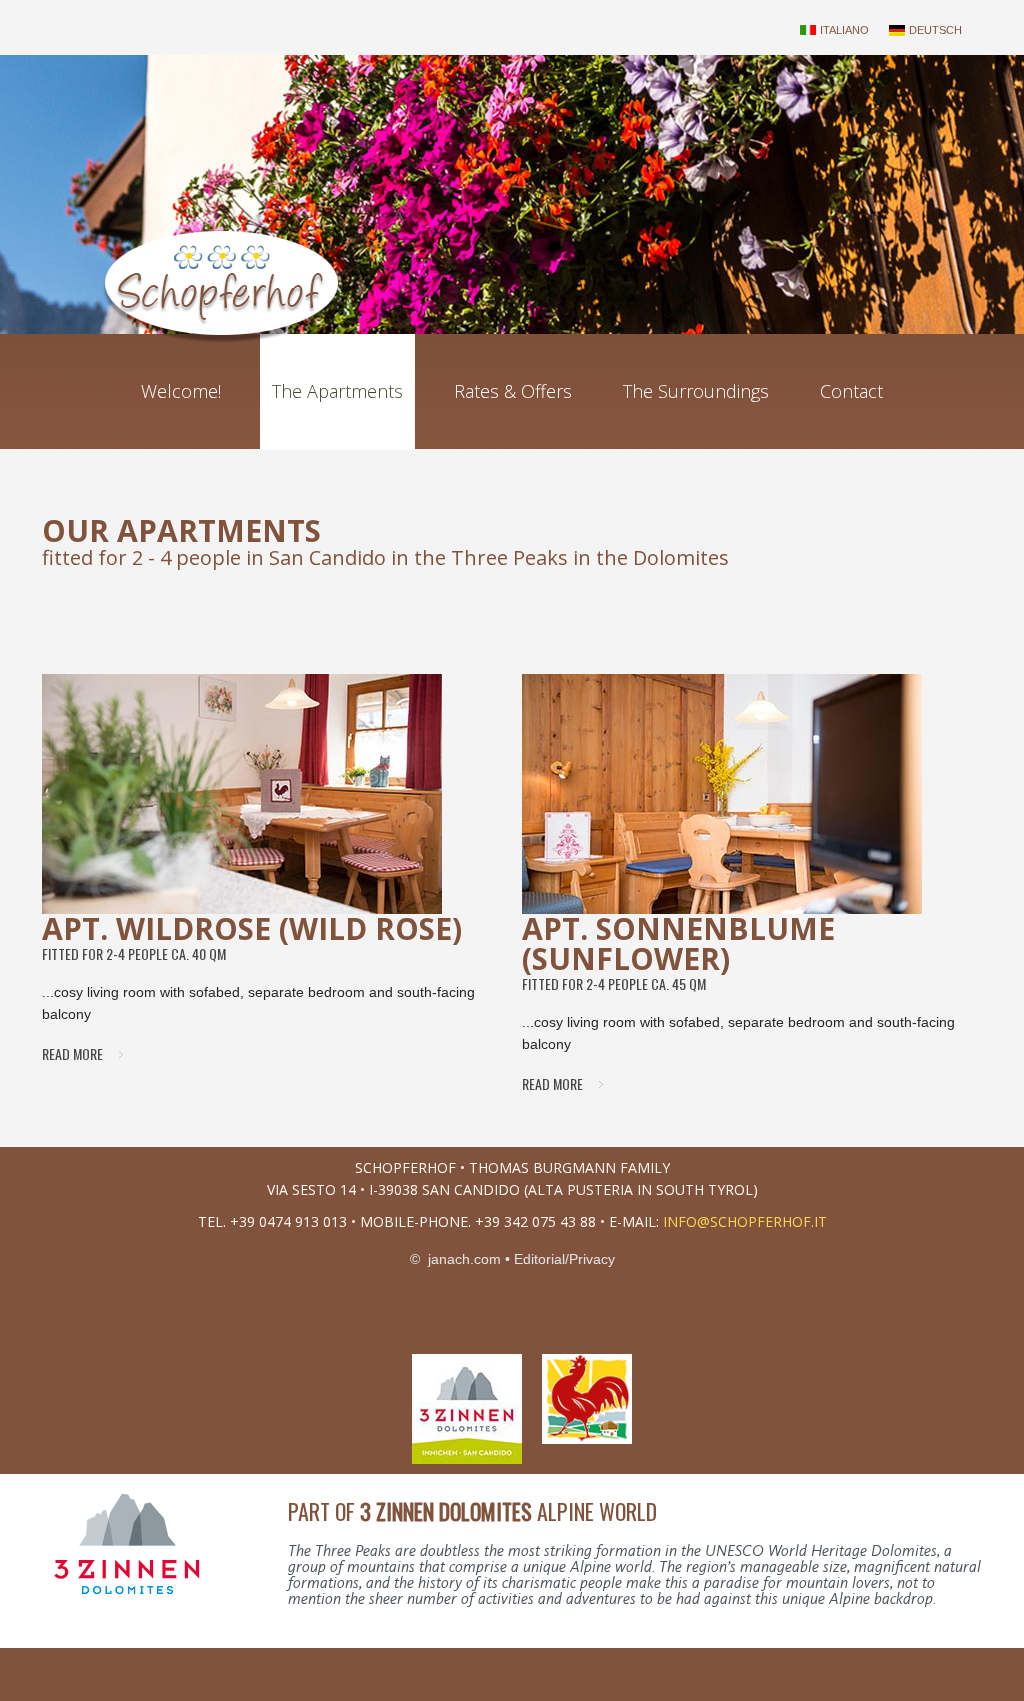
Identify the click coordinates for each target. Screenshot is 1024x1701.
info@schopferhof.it (745, 1221)
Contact (851, 391)
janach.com (462, 1259)
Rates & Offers (513, 391)
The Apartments (337, 391)
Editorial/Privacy (564, 1259)
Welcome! (181, 391)
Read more (72, 1054)
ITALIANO (844, 30)
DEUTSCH (935, 30)
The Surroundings (696, 391)
